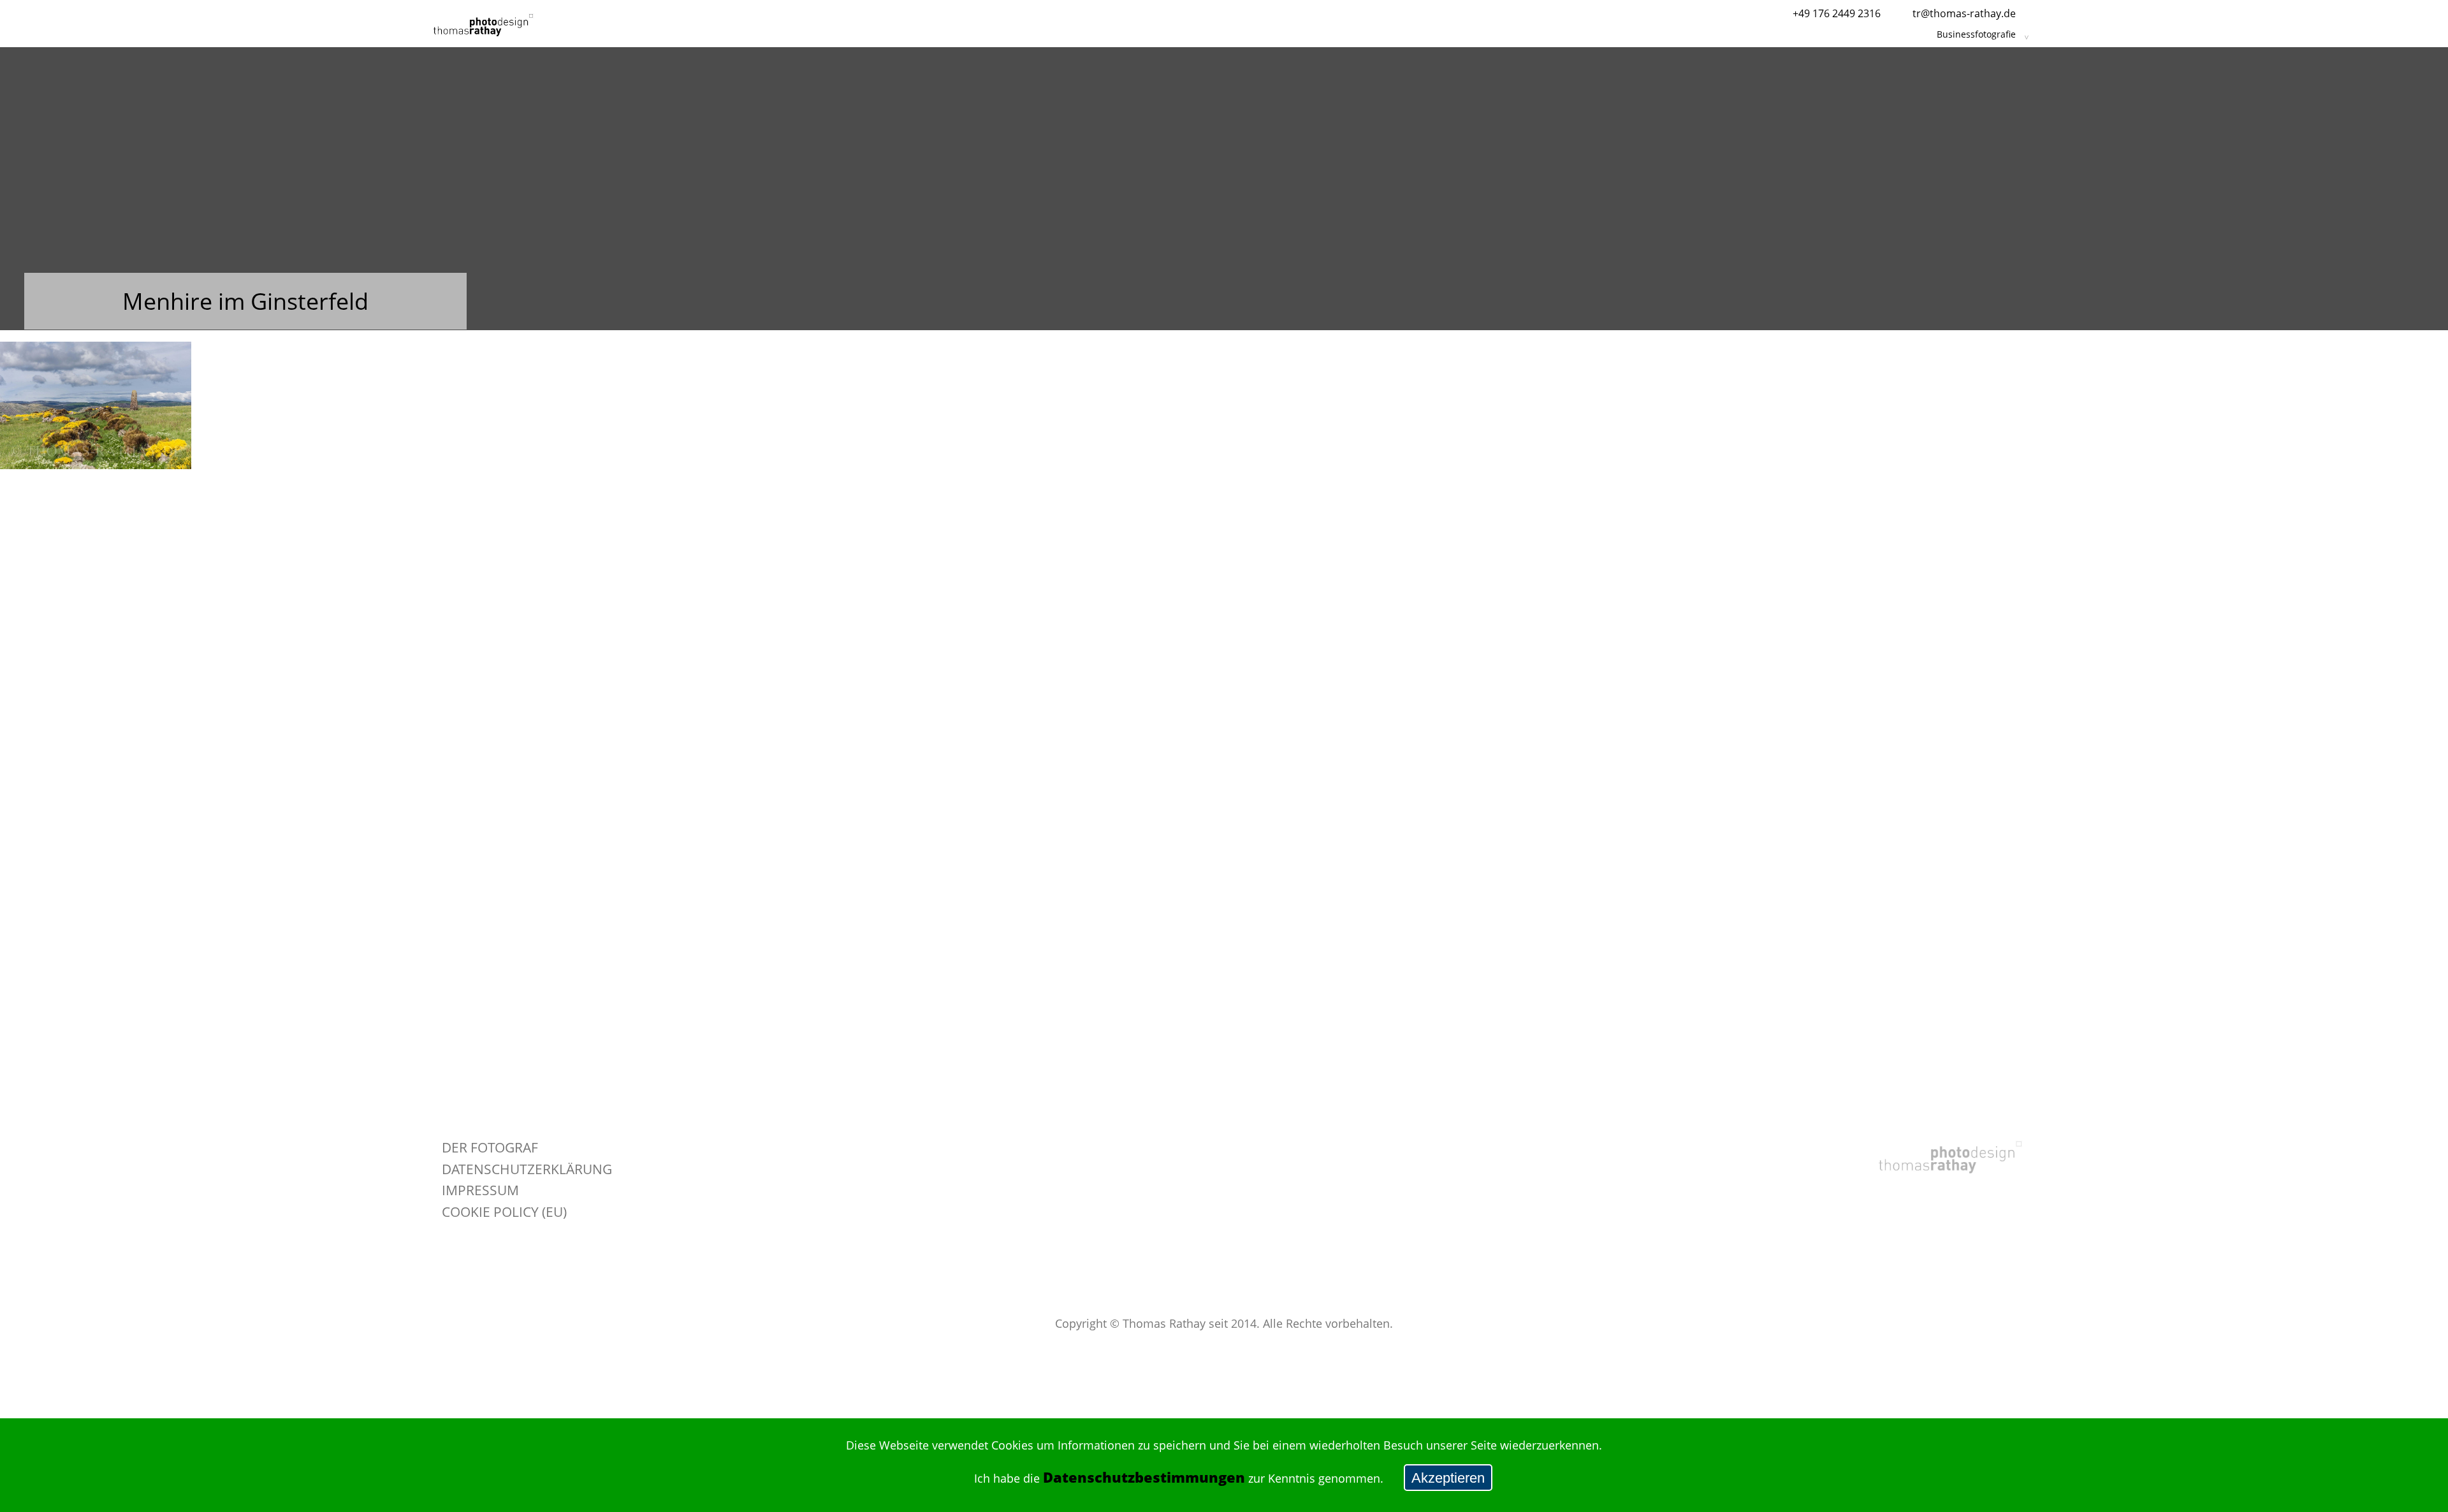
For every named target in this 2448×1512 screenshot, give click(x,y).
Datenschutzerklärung (527, 1169)
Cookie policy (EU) (504, 1211)
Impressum (480, 1190)
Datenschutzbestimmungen (1144, 1477)
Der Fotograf (490, 1147)
